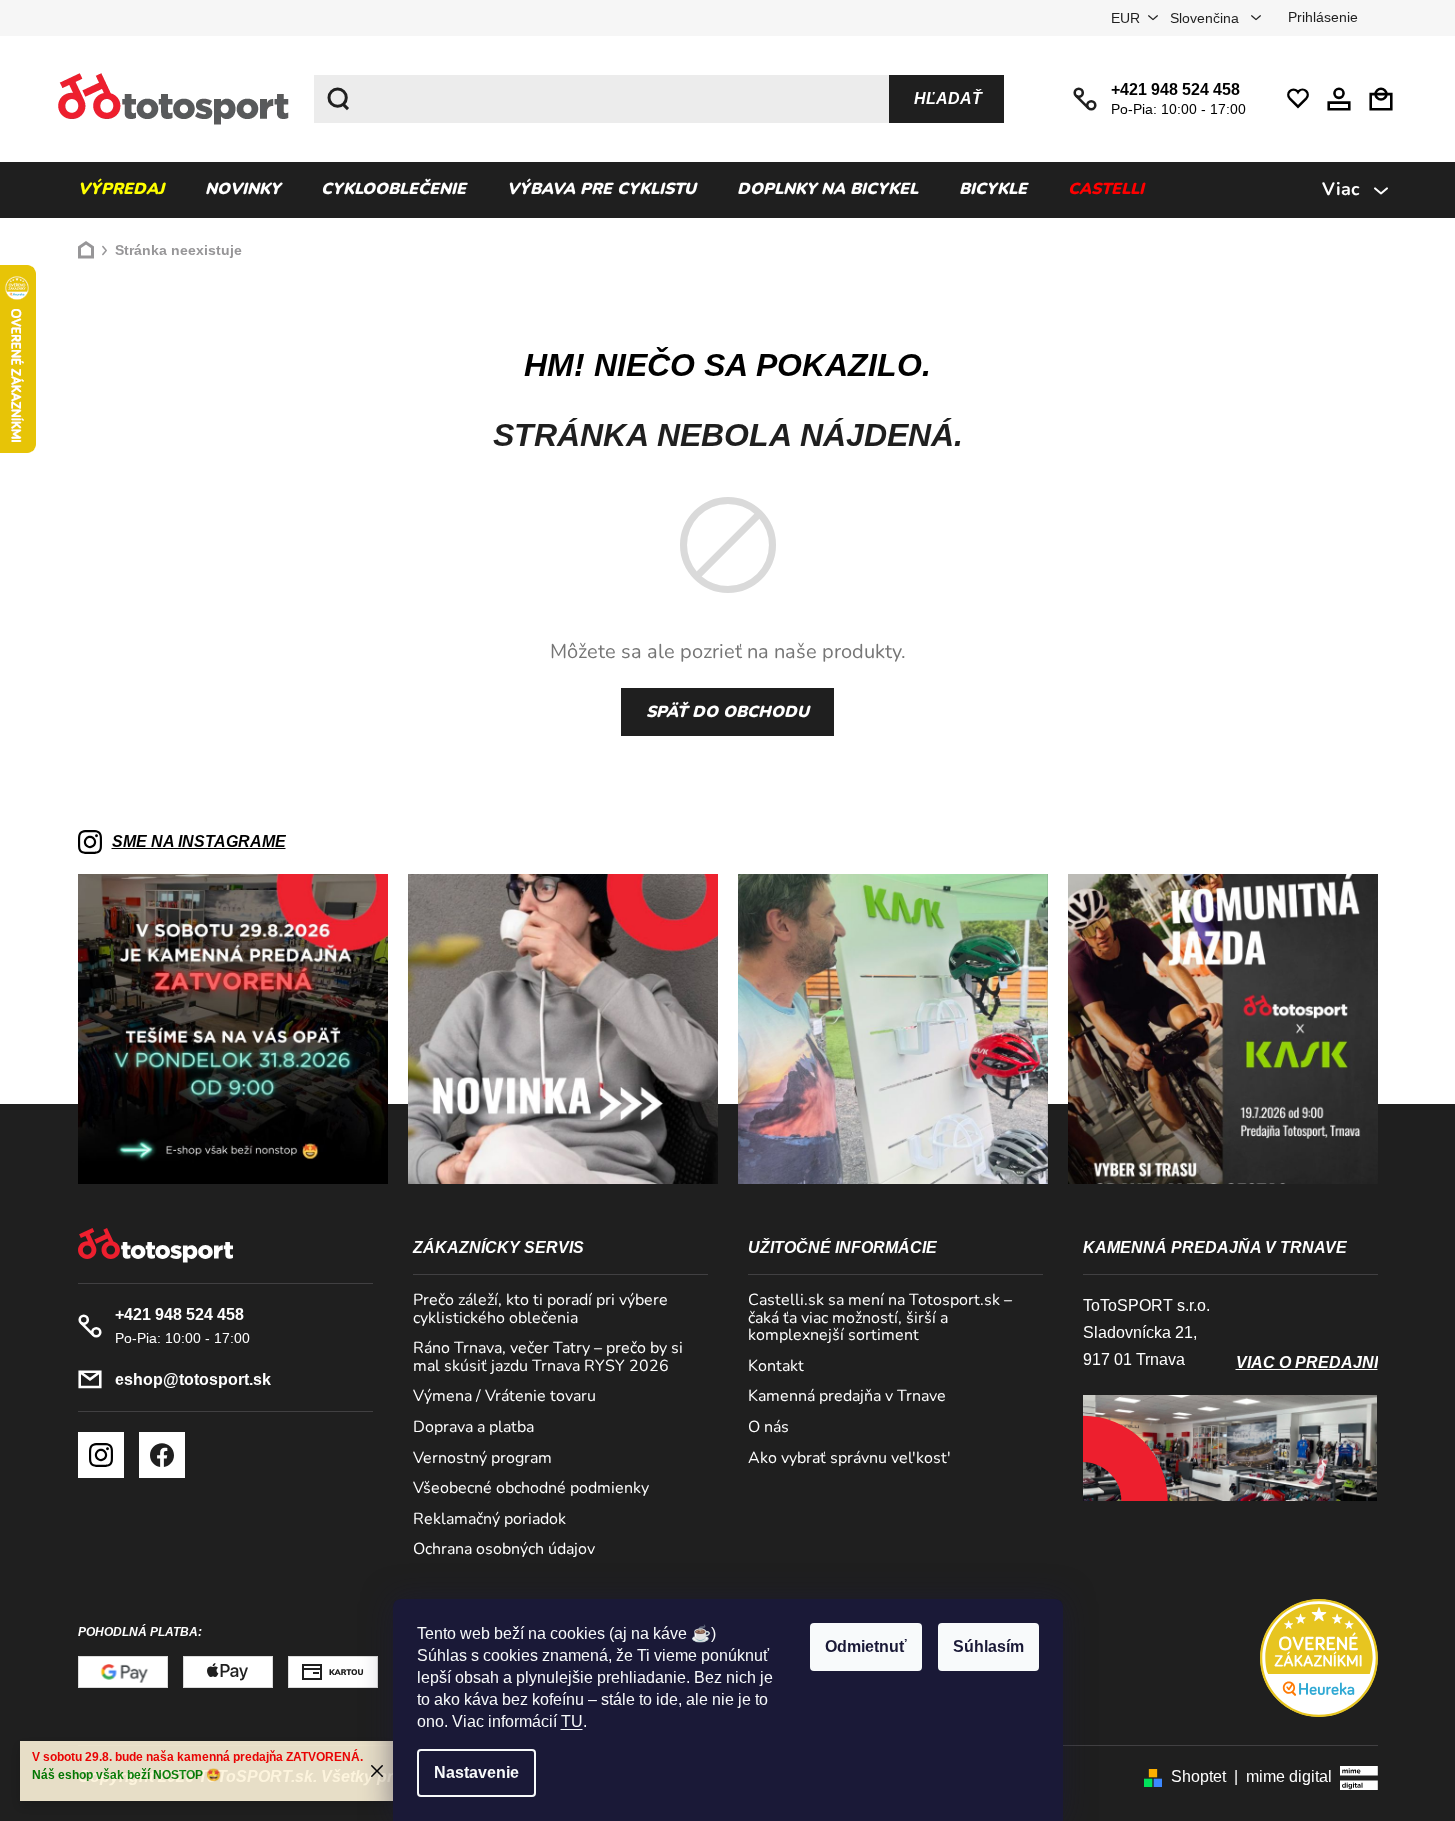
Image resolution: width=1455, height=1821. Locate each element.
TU (572, 1721)
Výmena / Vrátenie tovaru (504, 1397)
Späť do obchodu (727, 712)
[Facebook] (162, 1455)
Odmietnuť (866, 1646)
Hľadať (948, 98)
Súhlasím (988, 1646)
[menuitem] (121, 190)
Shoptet (1198, 1776)
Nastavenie (476, 1772)
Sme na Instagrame (199, 841)
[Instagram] (101, 1455)
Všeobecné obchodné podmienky (531, 1489)
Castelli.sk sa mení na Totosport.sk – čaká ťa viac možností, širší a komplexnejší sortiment (880, 1318)
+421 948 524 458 (1175, 89)
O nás (768, 1428)
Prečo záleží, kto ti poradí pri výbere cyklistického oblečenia (540, 1309)
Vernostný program (482, 1459)
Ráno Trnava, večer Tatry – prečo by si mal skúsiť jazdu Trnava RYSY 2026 (548, 1357)
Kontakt (776, 1367)
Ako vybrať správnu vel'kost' (849, 1459)
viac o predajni (1307, 1362)
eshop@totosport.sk (193, 1379)
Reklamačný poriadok (489, 1520)
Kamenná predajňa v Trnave (847, 1397)
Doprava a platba (473, 1428)
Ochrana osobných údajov (504, 1550)
